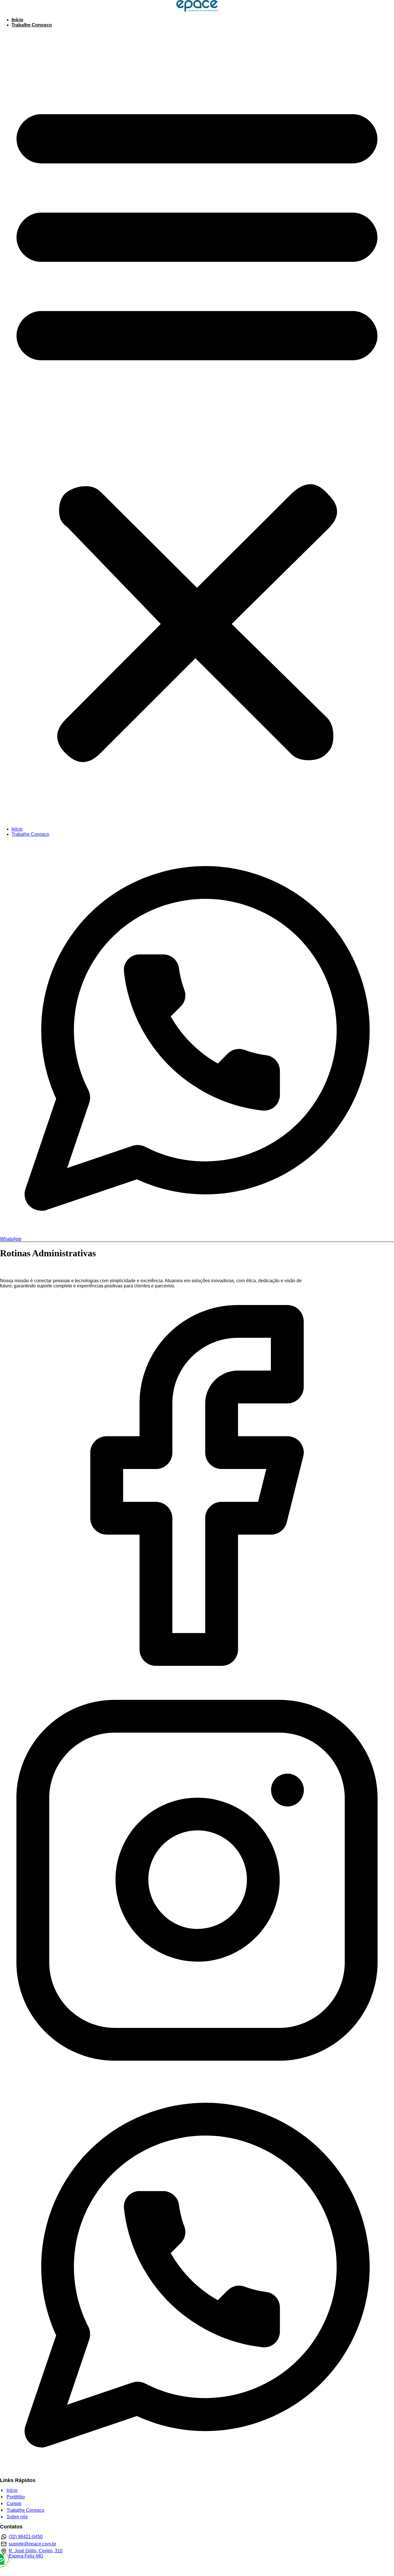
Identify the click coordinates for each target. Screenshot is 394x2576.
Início (17, 20)
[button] (197, 427)
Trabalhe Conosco (32, 25)
